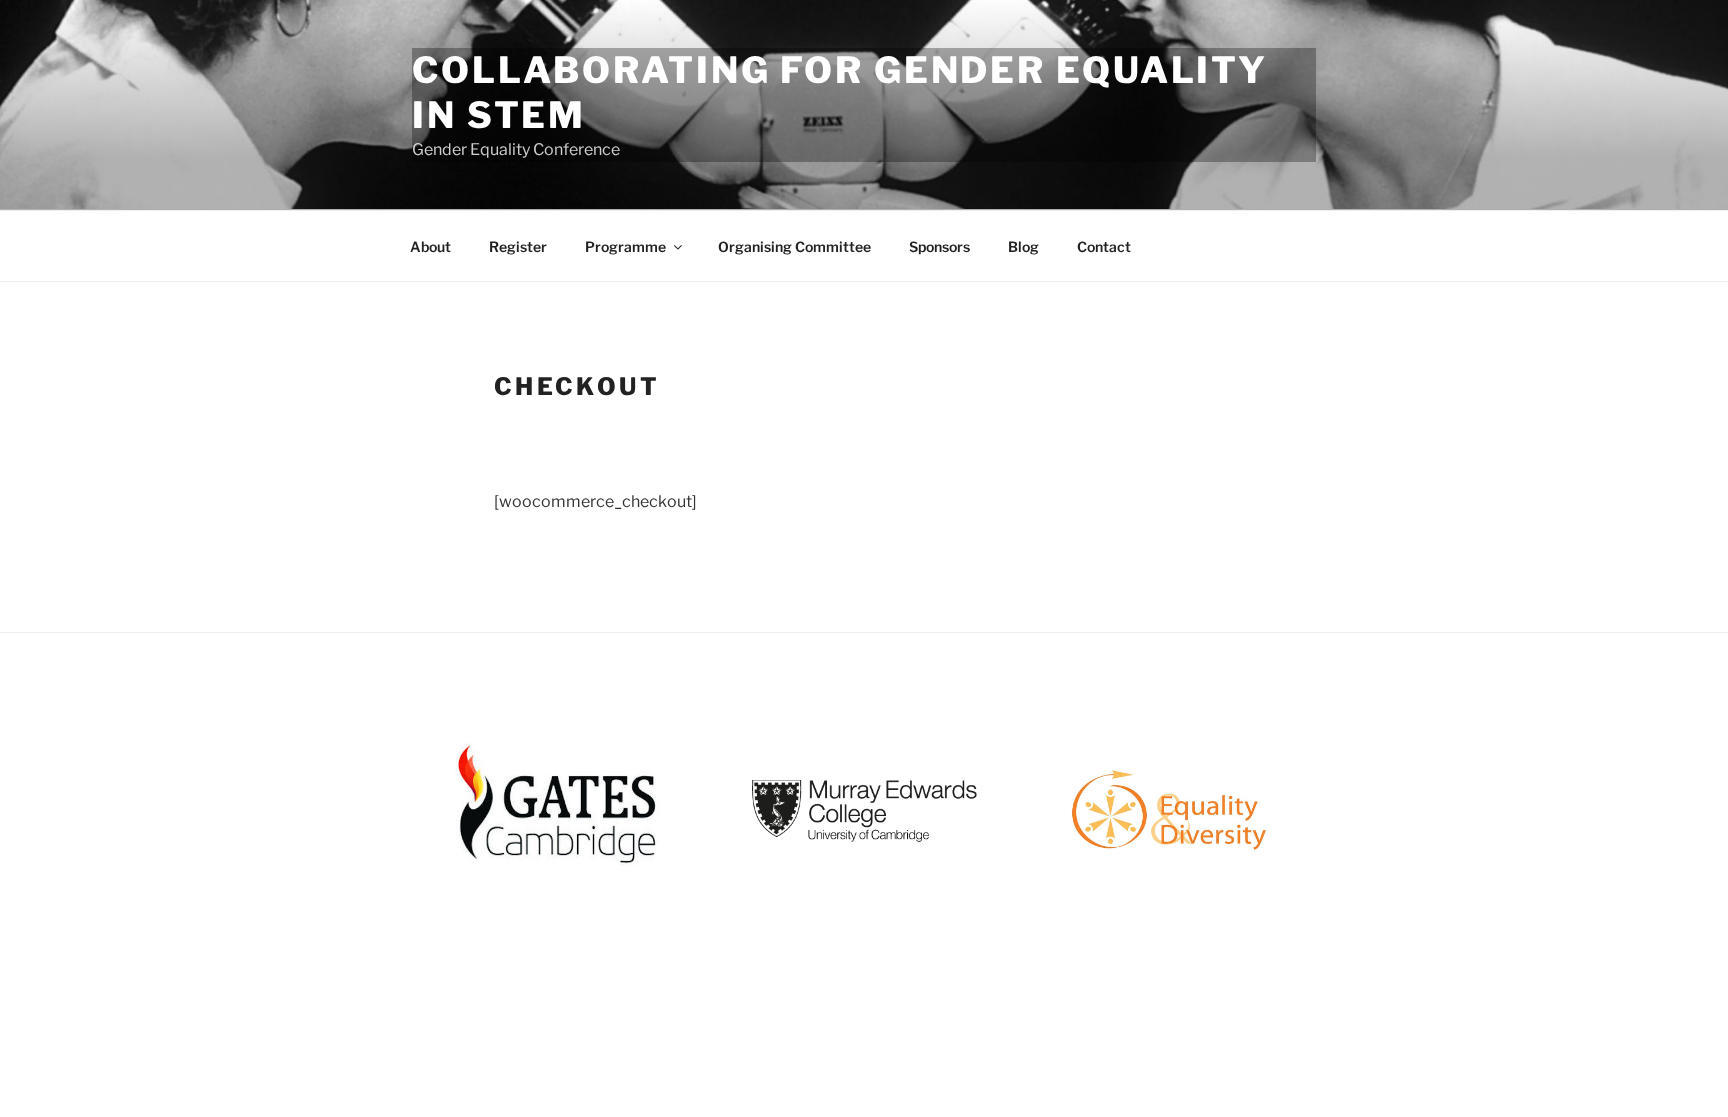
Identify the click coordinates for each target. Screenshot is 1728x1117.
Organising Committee (794, 246)
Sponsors (939, 246)
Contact (1104, 246)
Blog (1023, 246)
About (430, 246)
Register (518, 246)
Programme (625, 246)
